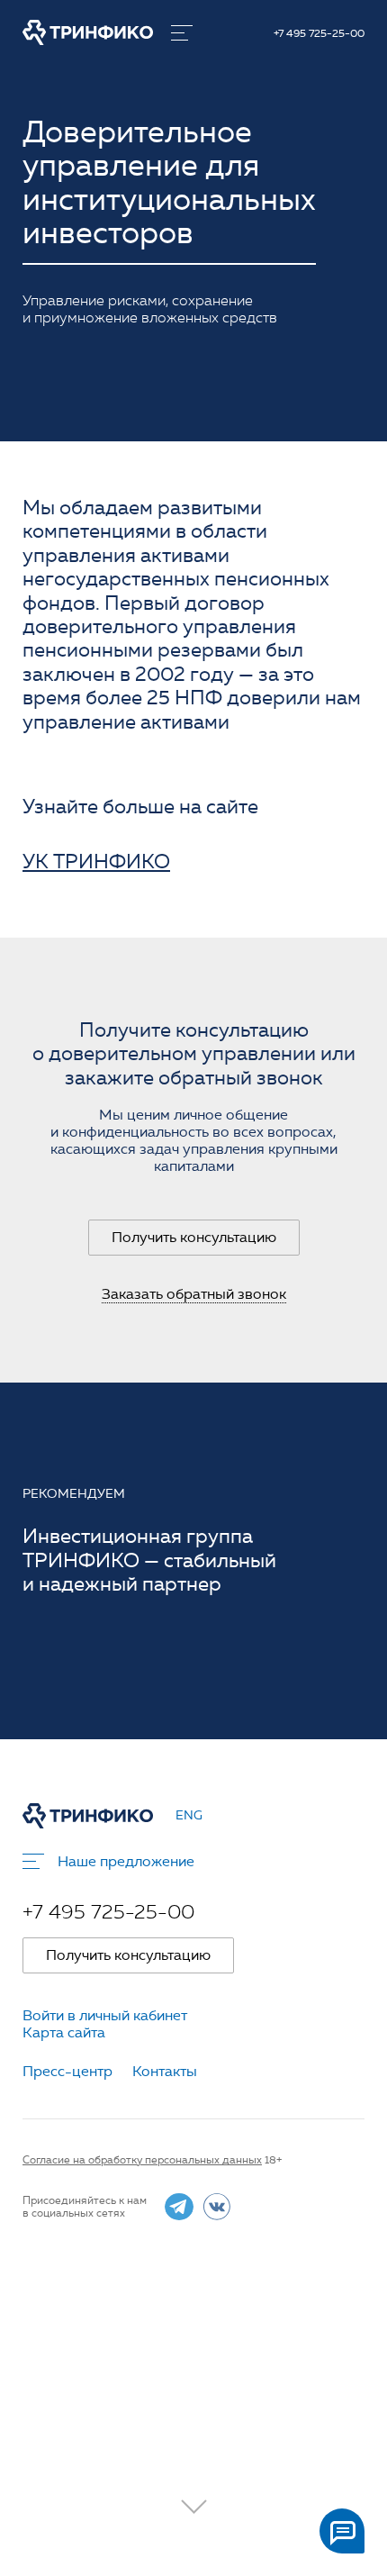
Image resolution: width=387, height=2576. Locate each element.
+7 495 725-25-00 (319, 33)
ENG (189, 1816)
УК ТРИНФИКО (96, 862)
